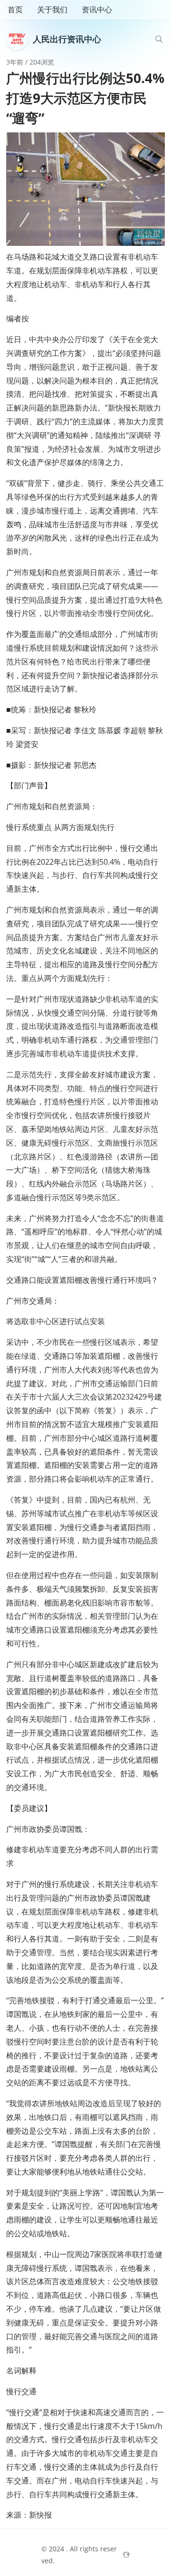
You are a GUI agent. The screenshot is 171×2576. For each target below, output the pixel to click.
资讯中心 (97, 9)
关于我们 (52, 9)
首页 (15, 9)
